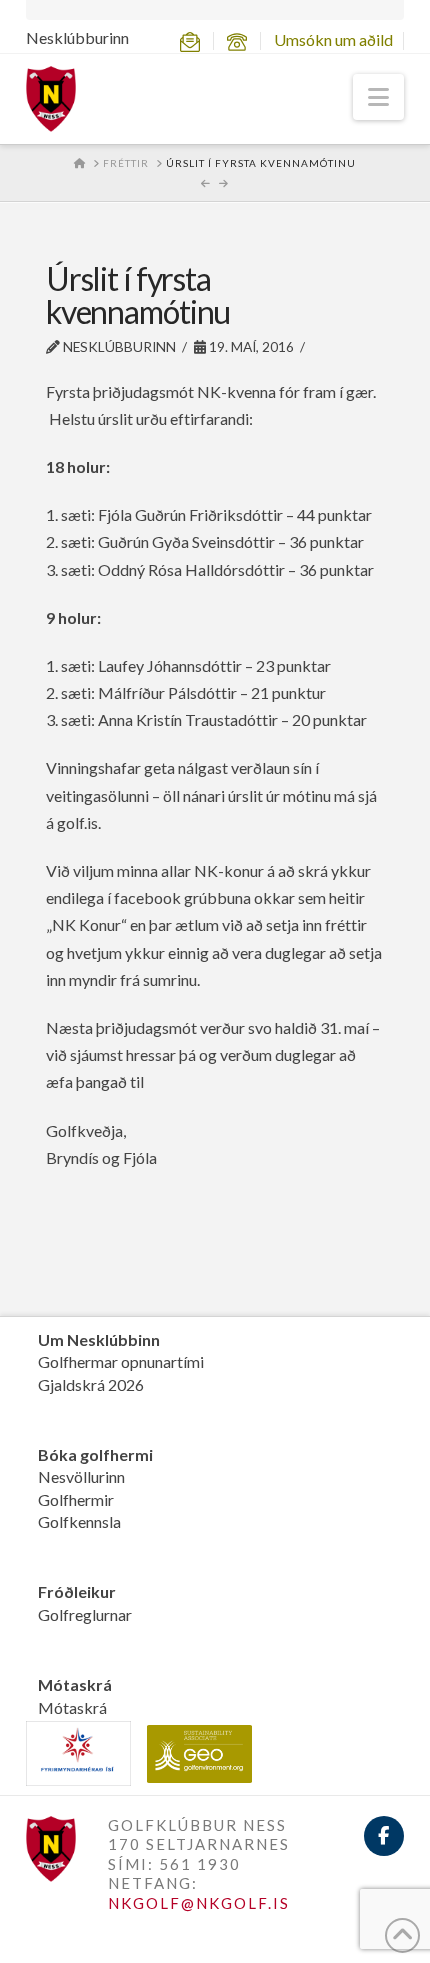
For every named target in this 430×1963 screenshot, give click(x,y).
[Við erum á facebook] (384, 1836)
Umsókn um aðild (333, 39)
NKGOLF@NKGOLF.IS (199, 1903)
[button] (378, 97)
